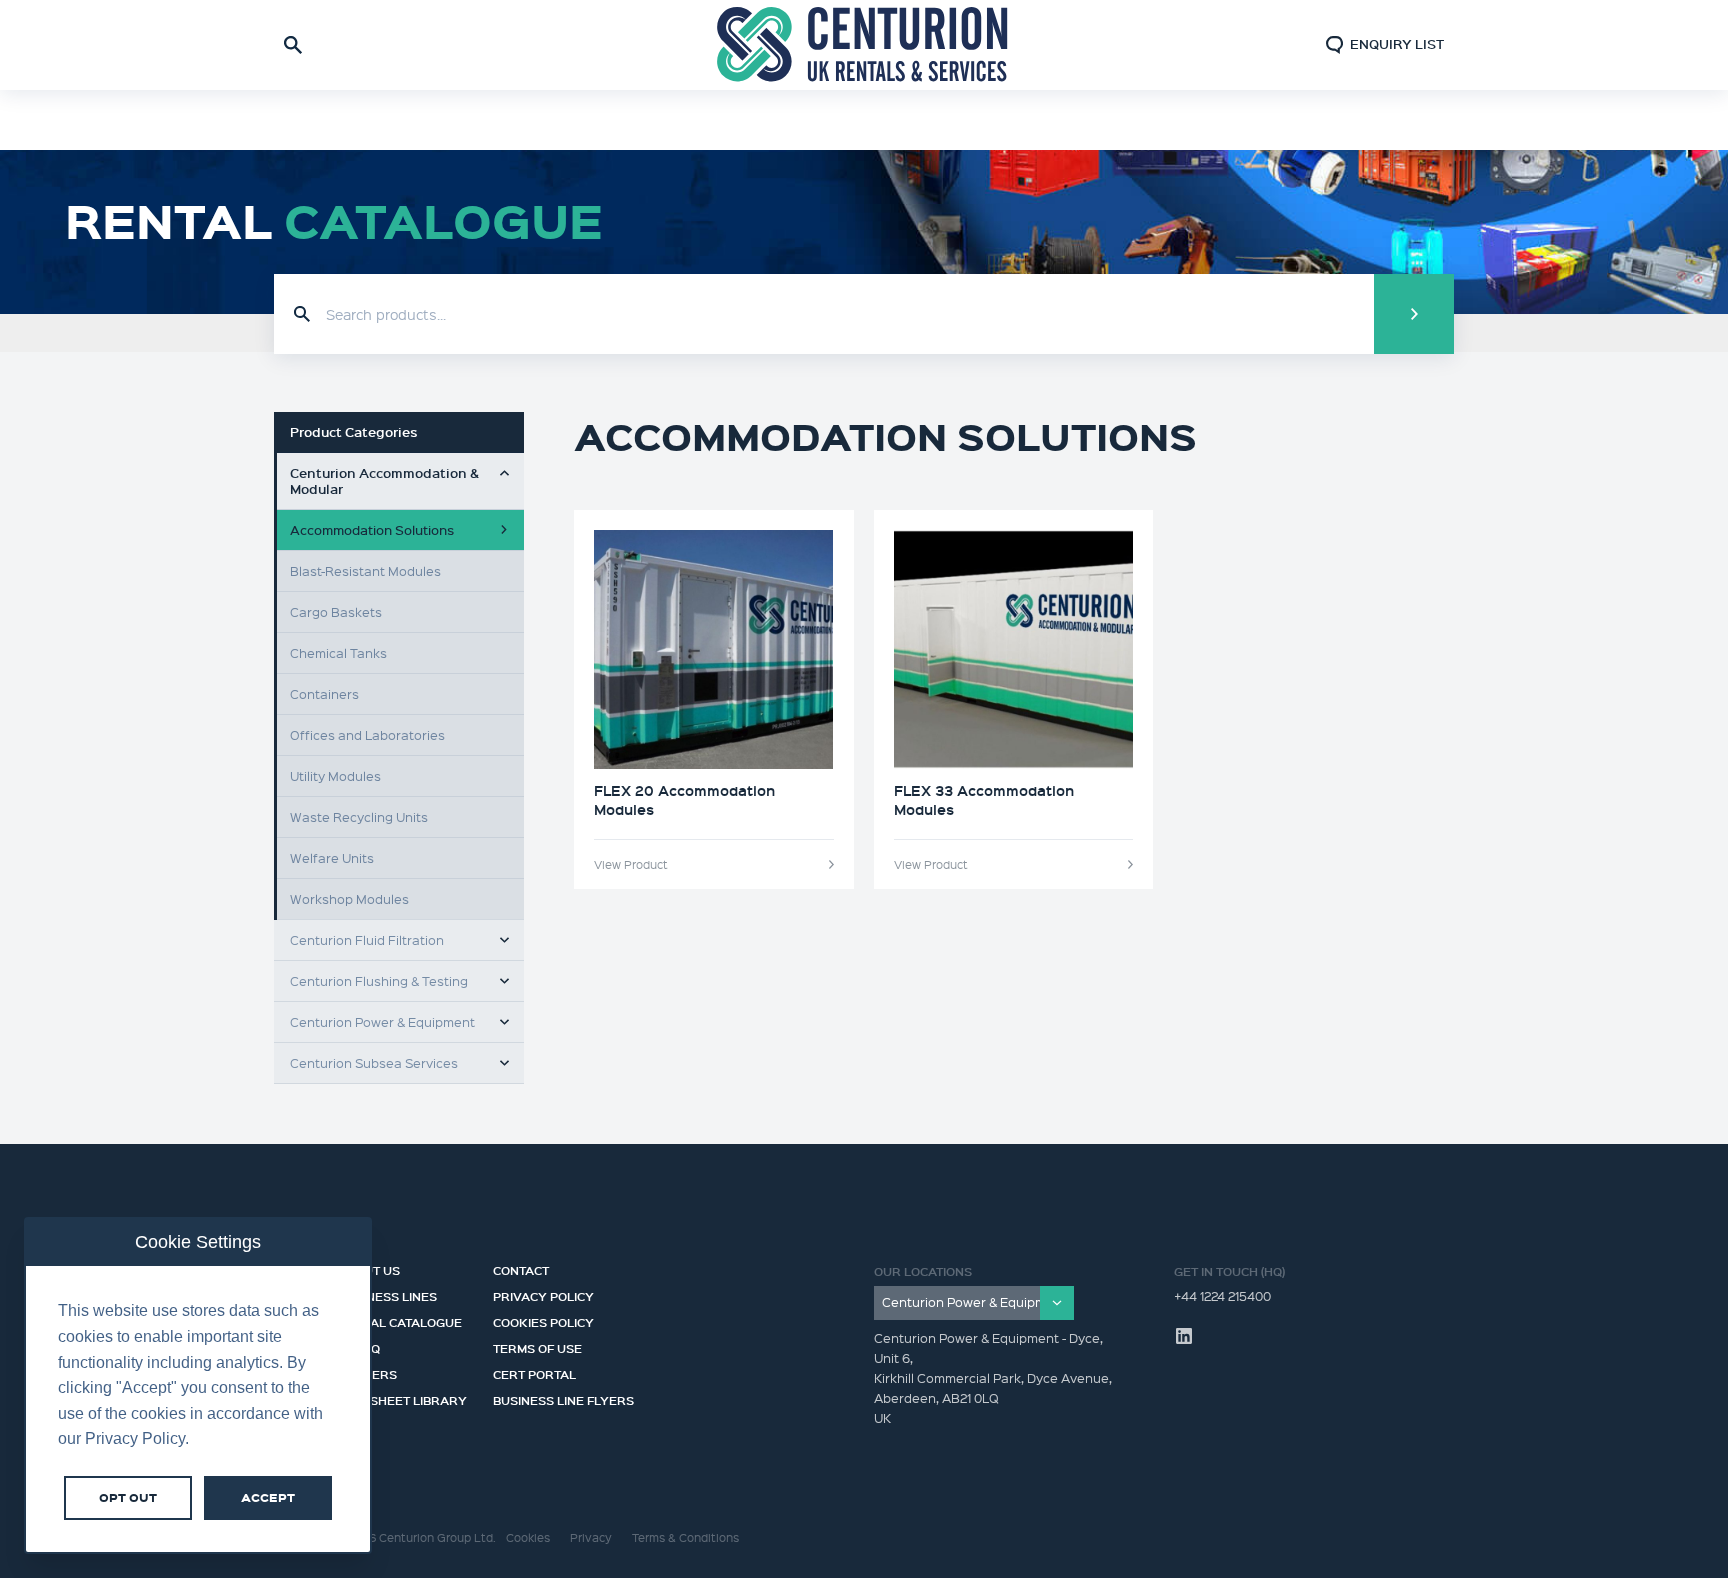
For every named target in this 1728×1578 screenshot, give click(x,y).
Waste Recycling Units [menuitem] (359, 816)
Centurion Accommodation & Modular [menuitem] (384, 481)
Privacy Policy (543, 1294)
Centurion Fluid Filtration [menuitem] (367, 939)
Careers (367, 1372)
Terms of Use (537, 1346)
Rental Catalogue (400, 1320)
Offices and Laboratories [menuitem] (367, 734)
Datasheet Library (402, 1398)
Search (1414, 314)
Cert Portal (534, 1372)
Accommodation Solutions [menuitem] (372, 529)
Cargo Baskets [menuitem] (336, 611)
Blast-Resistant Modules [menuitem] (365, 570)
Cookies (528, 1537)
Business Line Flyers (563, 1398)
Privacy (591, 1537)
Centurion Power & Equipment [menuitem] (382, 1021)
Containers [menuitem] (324, 693)
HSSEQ (359, 1346)
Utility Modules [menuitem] (335, 775)
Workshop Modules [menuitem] (349, 898)
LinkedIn (1184, 1336)
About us (369, 1268)
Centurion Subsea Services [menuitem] (374, 1062)
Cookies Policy (543, 1320)
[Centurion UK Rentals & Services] (864, 45)
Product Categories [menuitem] (354, 432)
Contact (521, 1268)
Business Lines (387, 1294)
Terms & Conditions (685, 1537)
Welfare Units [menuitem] (332, 857)
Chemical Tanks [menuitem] (338, 652)
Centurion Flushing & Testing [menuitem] (379, 980)
